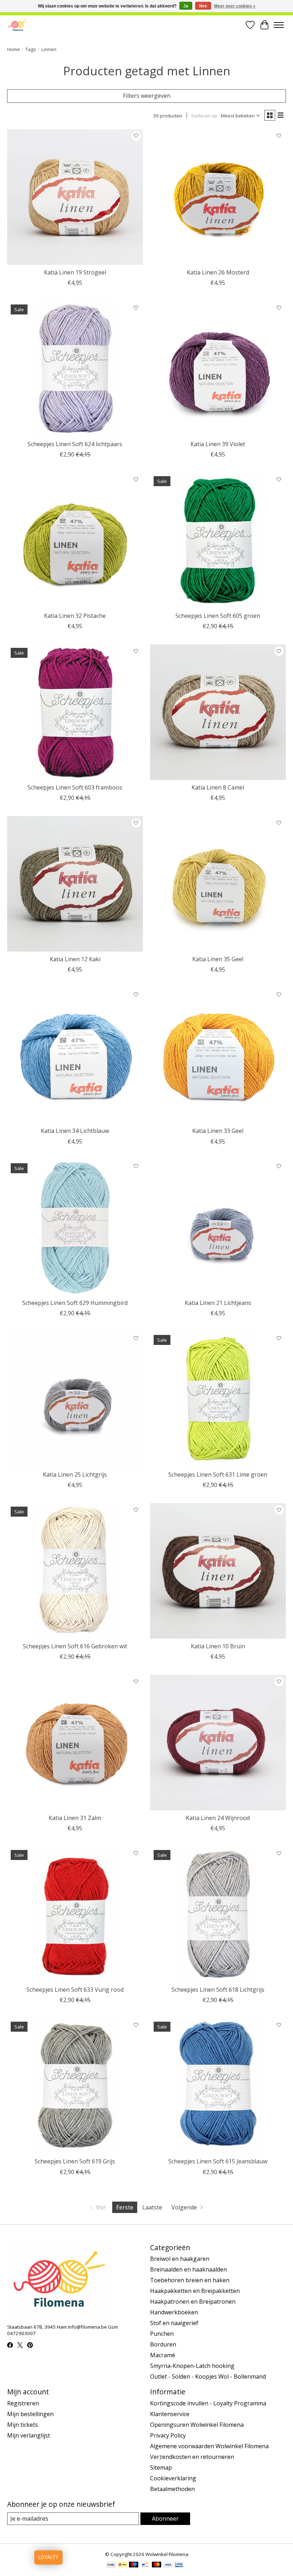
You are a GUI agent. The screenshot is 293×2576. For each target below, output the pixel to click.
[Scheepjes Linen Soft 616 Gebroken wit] (75, 1571)
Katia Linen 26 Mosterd (218, 272)
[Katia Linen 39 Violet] (218, 369)
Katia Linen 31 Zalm (75, 1818)
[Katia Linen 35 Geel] (218, 884)
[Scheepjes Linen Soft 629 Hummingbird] (75, 1227)
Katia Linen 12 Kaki (75, 959)
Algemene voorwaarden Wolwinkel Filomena (209, 2446)
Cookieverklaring (173, 2478)
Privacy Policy (168, 2435)
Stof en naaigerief (174, 2323)
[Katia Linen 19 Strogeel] (75, 197)
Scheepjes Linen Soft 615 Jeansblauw (218, 2161)
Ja (186, 6)
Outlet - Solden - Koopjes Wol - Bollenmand (208, 2376)
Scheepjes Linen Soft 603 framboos (75, 787)
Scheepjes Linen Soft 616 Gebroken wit (75, 1646)
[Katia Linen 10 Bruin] (218, 1571)
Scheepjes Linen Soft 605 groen (218, 616)
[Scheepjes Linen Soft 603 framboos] (75, 712)
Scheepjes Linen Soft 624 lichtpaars (75, 444)
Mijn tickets (23, 2425)
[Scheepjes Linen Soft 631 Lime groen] (218, 1399)
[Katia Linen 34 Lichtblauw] (75, 1055)
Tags (31, 49)
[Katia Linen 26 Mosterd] (218, 197)
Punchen (162, 2334)
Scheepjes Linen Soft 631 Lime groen (218, 1474)
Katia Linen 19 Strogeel (75, 272)
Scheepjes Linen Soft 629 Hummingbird (75, 1303)
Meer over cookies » (235, 6)
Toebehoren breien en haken (190, 2280)
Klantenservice (170, 2414)
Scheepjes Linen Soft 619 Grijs (75, 2161)
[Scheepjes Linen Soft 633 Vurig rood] (75, 1914)
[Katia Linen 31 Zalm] (75, 1743)
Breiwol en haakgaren (180, 2259)
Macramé (163, 2355)
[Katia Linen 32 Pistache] (75, 540)
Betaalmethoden (172, 2489)
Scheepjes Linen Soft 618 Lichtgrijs (218, 1990)
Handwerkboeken (174, 2312)
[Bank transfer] (111, 2565)
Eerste (125, 2207)
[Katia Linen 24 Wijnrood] (218, 1743)
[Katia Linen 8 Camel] (218, 712)
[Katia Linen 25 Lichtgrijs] (75, 1399)
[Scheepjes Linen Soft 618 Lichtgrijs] (218, 1914)
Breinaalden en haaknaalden (188, 2269)
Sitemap (161, 2467)
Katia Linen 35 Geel (218, 959)
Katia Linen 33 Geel (218, 1131)
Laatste (152, 2207)
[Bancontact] (145, 2565)
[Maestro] (134, 2565)
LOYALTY (48, 2557)
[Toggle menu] (279, 25)
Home (14, 49)
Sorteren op (204, 116)
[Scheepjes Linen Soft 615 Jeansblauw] (218, 2086)
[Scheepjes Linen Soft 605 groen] (218, 540)
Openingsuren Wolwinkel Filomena (197, 2425)
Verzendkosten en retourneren (192, 2457)
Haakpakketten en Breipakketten (195, 2291)
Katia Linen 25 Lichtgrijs (75, 1474)
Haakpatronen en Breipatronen (193, 2302)
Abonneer (165, 2519)
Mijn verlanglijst (29, 2435)
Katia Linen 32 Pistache (75, 616)
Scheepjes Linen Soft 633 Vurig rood (75, 1990)
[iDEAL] (122, 2565)
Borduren (163, 2344)
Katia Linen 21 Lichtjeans (218, 1303)
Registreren (23, 2403)
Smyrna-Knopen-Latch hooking (192, 2366)
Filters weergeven (147, 96)
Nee (203, 6)
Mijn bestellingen (30, 2414)
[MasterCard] (157, 2565)
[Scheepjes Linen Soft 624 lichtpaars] (75, 369)
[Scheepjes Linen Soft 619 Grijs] (75, 2086)
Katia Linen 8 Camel (218, 787)
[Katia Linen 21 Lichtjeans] (218, 1227)
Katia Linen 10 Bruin (218, 1646)
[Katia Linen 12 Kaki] (75, 884)
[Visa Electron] (179, 2565)
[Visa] (168, 2565)
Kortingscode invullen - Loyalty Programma (208, 2403)
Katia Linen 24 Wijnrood (218, 1818)
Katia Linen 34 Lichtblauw (75, 1131)
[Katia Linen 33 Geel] (218, 1055)
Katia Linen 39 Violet (218, 444)
